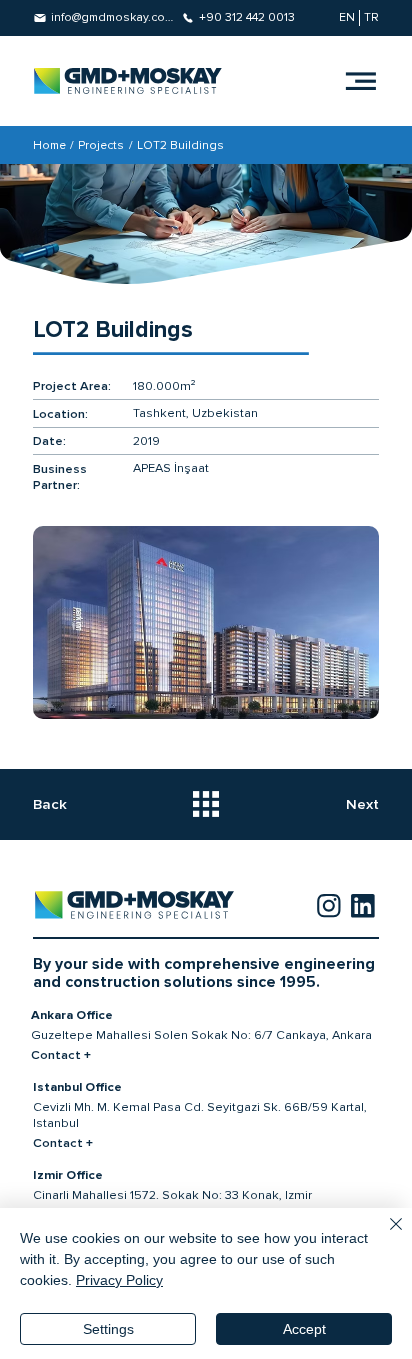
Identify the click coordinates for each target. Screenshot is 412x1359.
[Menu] (361, 81)
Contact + (61, 1055)
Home (49, 145)
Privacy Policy (119, 1280)
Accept (304, 1329)
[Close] (384, 1236)
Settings (108, 1329)
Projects (101, 145)
